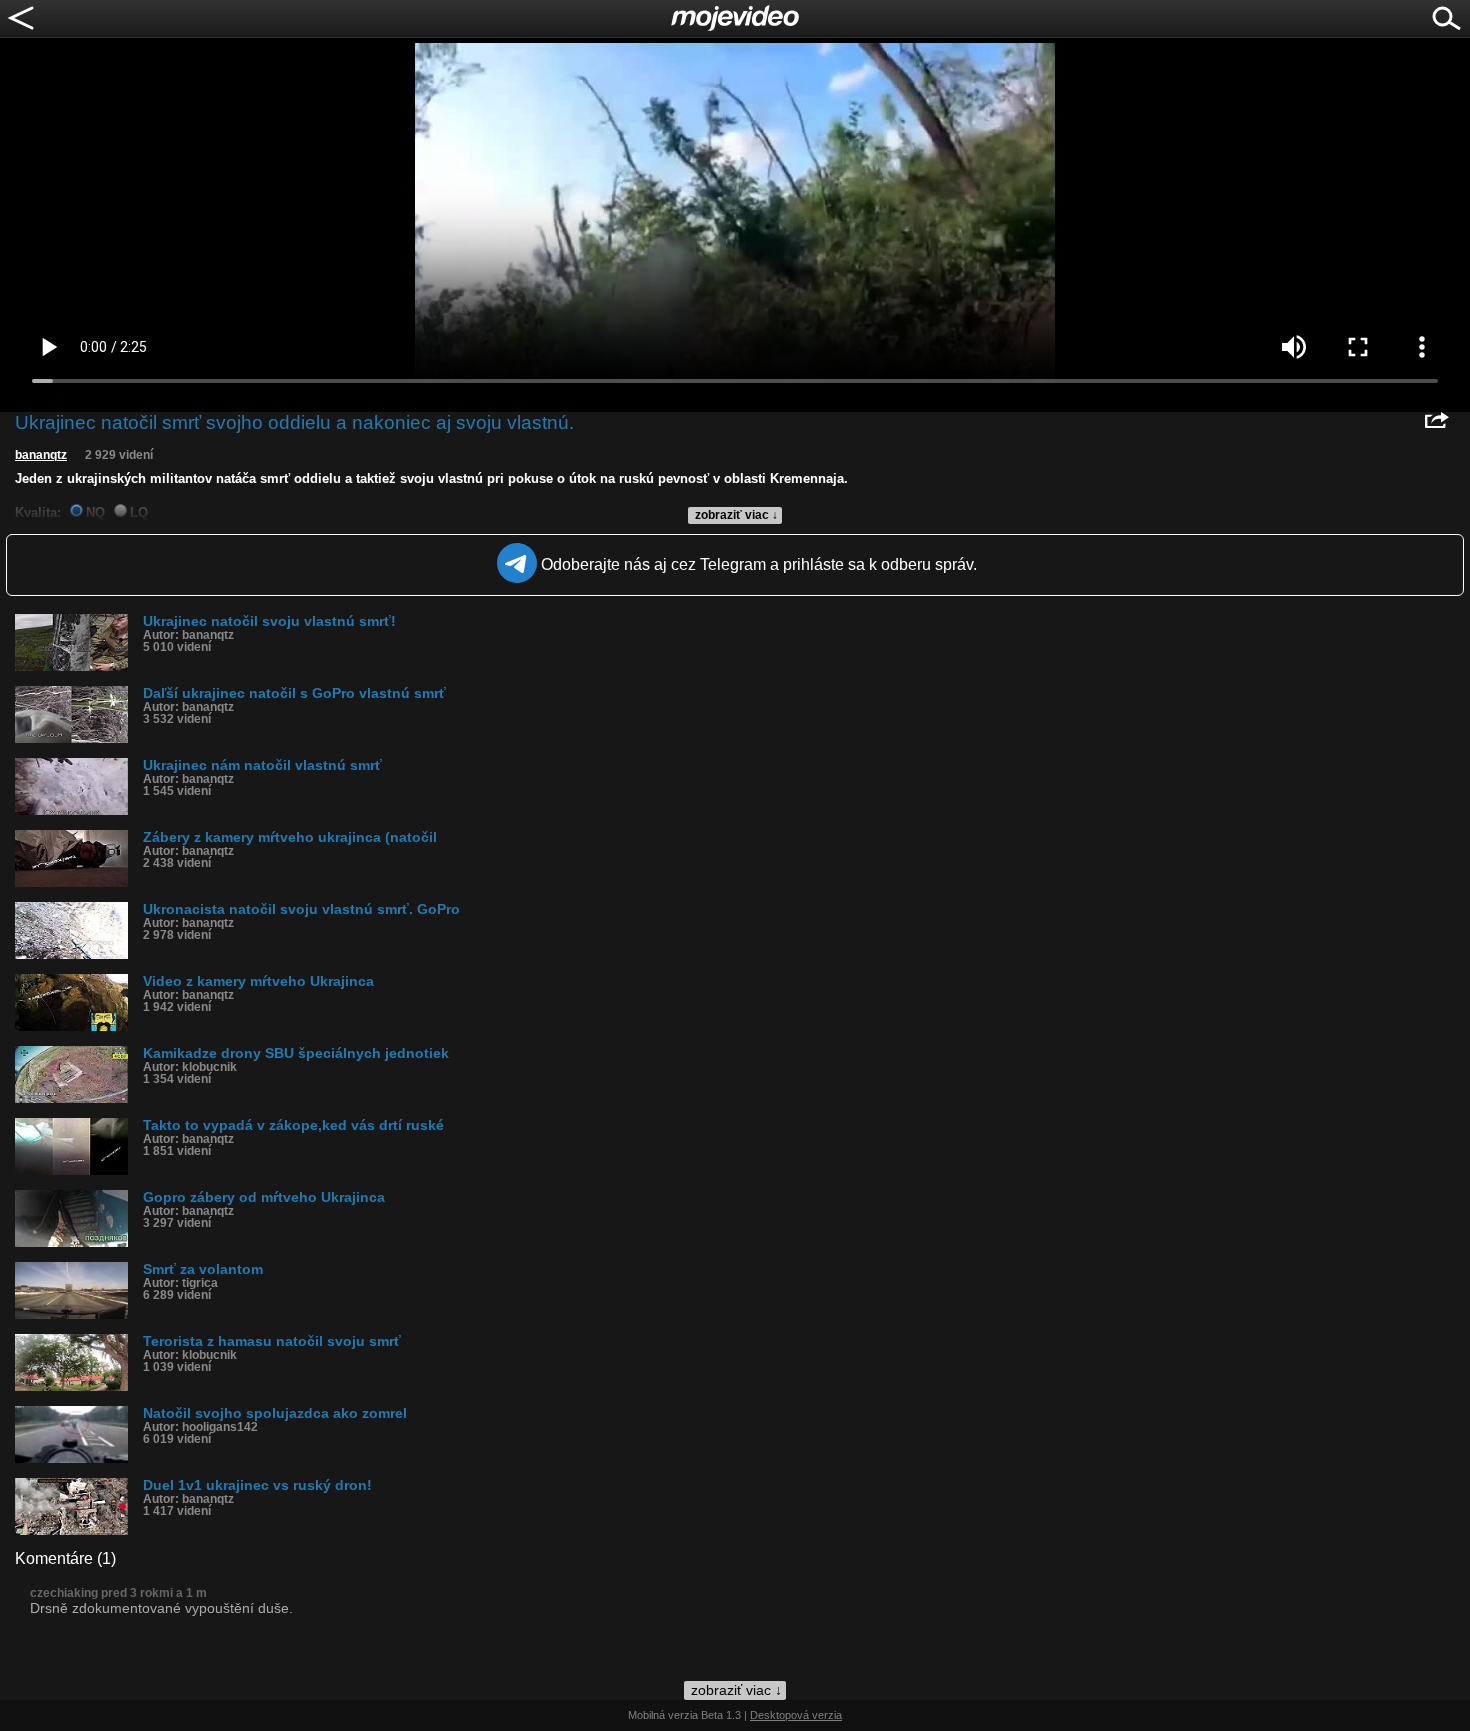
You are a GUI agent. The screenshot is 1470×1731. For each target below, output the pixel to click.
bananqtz (41, 455)
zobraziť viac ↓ (736, 515)
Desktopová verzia (796, 1715)
